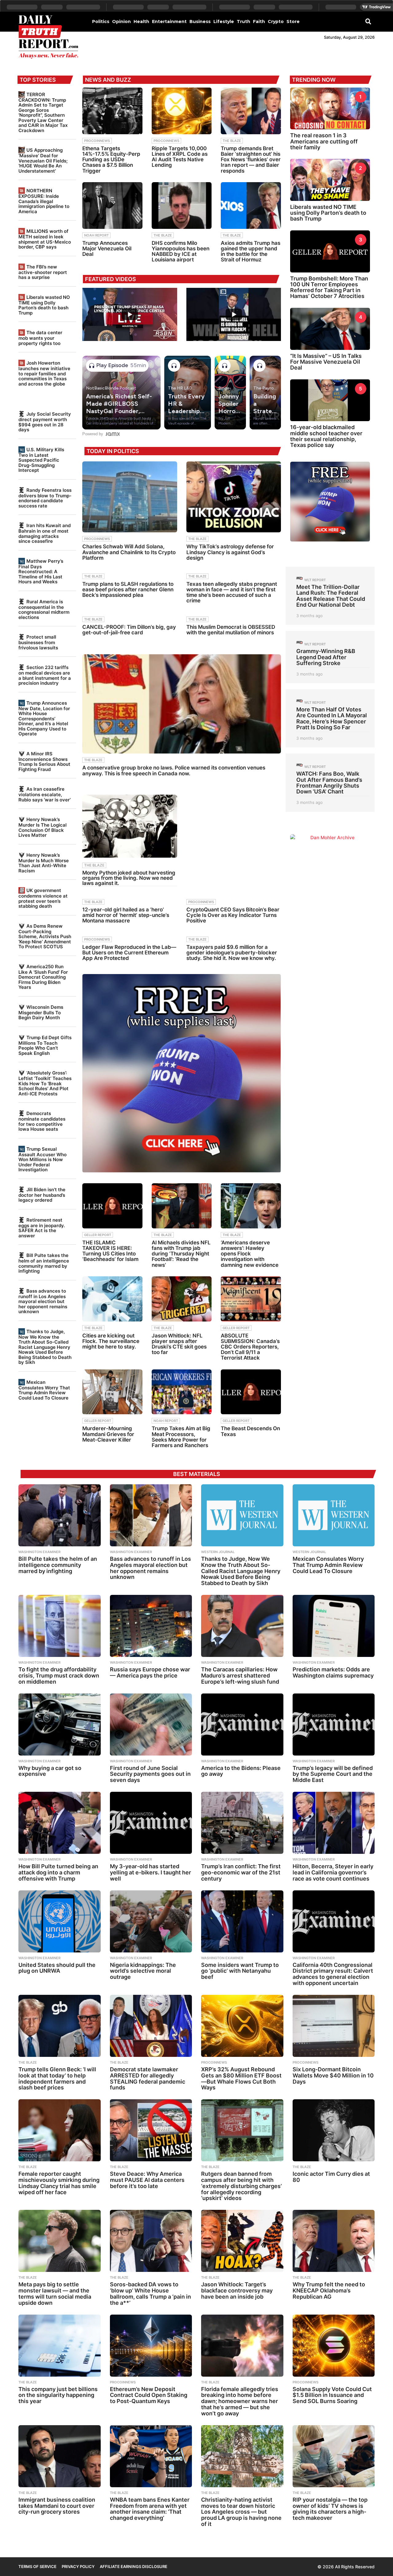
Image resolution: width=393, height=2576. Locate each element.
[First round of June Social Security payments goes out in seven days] (151, 1725)
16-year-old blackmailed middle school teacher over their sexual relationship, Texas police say (326, 436)
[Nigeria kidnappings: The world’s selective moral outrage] (151, 1921)
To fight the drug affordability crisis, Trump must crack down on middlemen (59, 1676)
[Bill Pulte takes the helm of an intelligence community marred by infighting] (60, 1515)
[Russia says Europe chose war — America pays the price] (151, 1626)
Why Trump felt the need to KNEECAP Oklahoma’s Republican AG (329, 2290)
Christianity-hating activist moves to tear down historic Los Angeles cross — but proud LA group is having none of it (241, 2512)
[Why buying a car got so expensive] (60, 1725)
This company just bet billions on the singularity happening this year (58, 2395)
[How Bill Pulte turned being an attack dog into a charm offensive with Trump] (60, 1823)
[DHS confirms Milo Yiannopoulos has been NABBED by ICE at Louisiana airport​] (182, 206)
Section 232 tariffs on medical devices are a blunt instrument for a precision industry (45, 675)
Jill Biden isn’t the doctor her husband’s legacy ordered (42, 1195)
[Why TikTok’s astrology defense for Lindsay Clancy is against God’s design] (234, 497)
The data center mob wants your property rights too (40, 338)
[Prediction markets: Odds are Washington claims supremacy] (334, 1626)
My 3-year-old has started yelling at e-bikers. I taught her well (150, 1872)
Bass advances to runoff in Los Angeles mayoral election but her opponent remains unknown (43, 1301)
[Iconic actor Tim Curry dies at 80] (334, 2130)
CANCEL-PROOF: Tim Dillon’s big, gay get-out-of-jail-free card (129, 630)
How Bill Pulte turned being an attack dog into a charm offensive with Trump (58, 1872)
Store (293, 22)
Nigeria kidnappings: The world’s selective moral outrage (143, 1971)
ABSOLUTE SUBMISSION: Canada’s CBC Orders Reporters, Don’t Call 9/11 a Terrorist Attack (250, 1347)
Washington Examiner (39, 1552)
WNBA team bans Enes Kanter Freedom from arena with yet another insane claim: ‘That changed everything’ (150, 2509)
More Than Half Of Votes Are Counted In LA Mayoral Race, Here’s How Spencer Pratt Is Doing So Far (332, 718)
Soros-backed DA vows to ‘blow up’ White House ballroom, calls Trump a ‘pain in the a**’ (150, 2293)
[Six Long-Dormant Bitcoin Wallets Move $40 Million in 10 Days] (334, 2026)
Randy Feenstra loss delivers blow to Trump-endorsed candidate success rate (45, 498)
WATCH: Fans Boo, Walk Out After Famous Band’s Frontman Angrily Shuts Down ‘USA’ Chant (329, 783)
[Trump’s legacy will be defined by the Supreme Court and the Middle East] (334, 1725)
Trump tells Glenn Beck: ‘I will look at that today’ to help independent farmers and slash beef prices (57, 2078)
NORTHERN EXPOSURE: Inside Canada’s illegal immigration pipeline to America (44, 201)
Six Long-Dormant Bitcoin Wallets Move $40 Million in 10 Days (333, 2075)
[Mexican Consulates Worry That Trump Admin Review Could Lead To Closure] (334, 1515)
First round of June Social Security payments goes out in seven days (150, 1774)
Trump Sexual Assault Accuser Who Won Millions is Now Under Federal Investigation (43, 1159)
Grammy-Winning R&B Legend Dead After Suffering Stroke (326, 657)
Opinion (121, 22)
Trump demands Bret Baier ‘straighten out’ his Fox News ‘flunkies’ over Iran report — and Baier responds (251, 160)
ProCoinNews (97, 141)
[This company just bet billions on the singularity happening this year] (60, 2346)
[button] (368, 21)
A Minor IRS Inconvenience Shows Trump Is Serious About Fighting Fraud (44, 761)
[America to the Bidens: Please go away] (242, 1725)
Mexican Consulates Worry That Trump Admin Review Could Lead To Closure (44, 1390)
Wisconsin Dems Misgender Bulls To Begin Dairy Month (41, 1012)
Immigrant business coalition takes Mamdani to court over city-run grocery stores (57, 2506)
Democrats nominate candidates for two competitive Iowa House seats (42, 1121)
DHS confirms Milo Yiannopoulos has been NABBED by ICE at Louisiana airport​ (181, 251)
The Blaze (232, 141)
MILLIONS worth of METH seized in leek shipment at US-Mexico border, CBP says (45, 239)
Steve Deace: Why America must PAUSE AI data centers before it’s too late (147, 2180)
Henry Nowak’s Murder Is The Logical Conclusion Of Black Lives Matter (43, 827)
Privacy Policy (78, 2566)
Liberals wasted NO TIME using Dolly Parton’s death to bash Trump (44, 305)
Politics (101, 22)
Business (200, 22)
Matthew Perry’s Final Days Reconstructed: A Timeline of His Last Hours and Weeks (41, 571)
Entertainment (169, 22)
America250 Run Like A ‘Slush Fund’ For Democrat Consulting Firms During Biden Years (43, 977)
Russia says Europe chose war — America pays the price (150, 1672)
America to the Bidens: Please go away (241, 1771)
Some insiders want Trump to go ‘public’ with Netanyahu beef (240, 1971)
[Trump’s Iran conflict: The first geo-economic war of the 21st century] (242, 1823)
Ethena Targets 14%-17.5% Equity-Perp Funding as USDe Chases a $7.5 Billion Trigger (111, 160)
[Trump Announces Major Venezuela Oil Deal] (112, 206)
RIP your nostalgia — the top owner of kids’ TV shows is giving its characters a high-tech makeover (330, 2509)
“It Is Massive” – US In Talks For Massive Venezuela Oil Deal (326, 362)
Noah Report (96, 235)
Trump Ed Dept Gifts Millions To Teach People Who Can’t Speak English (45, 1045)
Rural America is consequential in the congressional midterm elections (44, 609)
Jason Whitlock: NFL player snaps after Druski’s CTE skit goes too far (179, 1344)
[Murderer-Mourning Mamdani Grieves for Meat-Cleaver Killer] (112, 1392)
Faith (259, 22)
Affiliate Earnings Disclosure (134, 2566)
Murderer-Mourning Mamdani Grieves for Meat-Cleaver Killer (108, 1434)
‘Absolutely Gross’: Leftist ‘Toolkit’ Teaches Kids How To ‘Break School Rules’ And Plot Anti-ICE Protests (45, 1083)
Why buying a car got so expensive (50, 1771)
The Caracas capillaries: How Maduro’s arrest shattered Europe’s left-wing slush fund (240, 1676)
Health (141, 22)
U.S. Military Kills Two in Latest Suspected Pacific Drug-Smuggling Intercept (41, 460)
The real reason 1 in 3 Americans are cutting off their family (324, 141)
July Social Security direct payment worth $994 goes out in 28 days (45, 422)
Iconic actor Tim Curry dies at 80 (331, 2177)
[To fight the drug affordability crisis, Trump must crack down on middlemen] (60, 1626)
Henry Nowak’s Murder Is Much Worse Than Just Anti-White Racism (44, 863)
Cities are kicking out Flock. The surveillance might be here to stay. (111, 1341)
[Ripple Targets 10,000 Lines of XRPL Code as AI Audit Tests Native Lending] (182, 111)
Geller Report (98, 1235)
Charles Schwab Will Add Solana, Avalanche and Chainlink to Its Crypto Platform (129, 552)
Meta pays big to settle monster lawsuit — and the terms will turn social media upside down (55, 2293)
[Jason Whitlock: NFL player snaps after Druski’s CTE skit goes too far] (182, 1299)
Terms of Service (37, 2566)
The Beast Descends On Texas (250, 1431)
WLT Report (315, 580)
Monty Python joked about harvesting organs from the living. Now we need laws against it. (129, 878)
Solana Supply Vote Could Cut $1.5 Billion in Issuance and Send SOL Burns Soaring (332, 2395)
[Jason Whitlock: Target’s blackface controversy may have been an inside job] (242, 2241)
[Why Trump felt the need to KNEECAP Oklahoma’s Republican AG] (334, 2241)
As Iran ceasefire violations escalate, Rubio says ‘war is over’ (45, 794)
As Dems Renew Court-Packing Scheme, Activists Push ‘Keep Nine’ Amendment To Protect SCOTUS (45, 936)
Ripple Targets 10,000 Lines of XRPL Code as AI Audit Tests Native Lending (180, 157)
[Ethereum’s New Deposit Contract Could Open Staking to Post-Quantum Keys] (151, 2346)
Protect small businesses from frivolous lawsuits (38, 642)
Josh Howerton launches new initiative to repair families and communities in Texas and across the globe (44, 373)
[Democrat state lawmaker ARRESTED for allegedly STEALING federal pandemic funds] (151, 2026)
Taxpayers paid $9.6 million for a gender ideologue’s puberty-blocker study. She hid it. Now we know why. (232, 953)
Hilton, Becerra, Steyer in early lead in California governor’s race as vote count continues (333, 1872)
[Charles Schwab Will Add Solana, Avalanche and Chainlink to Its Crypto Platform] (130, 497)
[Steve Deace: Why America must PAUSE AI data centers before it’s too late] (151, 2130)
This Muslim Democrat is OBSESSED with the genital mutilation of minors (231, 630)
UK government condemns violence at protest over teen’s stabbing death (43, 898)
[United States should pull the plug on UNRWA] (60, 1921)
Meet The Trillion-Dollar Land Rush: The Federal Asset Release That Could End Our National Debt (331, 596)
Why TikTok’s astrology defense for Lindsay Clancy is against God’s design (230, 552)
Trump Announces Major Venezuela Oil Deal (107, 249)
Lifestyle (224, 22)
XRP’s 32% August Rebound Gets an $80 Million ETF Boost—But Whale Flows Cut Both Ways (241, 2078)
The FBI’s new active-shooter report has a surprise (43, 272)
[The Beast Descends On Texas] (251, 1392)
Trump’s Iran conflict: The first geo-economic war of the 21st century (241, 1872)
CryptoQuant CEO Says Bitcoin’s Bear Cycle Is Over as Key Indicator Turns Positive (233, 915)
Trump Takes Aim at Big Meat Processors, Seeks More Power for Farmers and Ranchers (181, 1437)
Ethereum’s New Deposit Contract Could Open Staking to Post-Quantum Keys (149, 2395)
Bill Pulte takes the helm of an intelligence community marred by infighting (44, 1263)
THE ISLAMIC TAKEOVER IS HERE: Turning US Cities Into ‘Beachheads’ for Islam (110, 1251)
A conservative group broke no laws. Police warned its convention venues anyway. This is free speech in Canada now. (174, 770)
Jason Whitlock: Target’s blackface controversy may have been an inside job (237, 2290)
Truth (243, 22)
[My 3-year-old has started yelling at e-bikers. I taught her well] (151, 1823)
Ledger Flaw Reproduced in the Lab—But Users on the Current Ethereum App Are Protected (129, 953)
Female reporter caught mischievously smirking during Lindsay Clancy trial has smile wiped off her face (59, 2183)
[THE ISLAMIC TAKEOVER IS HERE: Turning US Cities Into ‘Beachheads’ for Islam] (112, 1206)
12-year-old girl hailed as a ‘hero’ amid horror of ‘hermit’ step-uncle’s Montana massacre (126, 915)
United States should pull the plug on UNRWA (57, 1968)
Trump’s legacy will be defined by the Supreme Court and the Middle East (333, 1774)
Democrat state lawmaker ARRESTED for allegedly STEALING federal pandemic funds (148, 2078)
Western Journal (218, 1552)
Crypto (276, 22)
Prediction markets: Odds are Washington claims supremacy (333, 1672)
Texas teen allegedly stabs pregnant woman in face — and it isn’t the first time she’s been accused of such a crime (232, 592)
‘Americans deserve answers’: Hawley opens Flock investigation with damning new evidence (250, 1254)
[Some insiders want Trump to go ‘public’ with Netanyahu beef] (242, 1921)
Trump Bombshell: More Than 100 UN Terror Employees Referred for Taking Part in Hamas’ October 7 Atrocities (329, 287)
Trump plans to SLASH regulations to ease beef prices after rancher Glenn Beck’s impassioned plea (128, 589)
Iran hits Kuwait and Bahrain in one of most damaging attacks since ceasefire (45, 533)
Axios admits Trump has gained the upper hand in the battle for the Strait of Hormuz (251, 251)
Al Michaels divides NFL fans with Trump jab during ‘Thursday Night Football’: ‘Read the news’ (181, 1254)
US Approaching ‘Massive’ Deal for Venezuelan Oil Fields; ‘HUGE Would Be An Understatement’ (43, 160)
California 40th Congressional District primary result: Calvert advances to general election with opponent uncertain (333, 1974)
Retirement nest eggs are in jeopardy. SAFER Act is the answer (42, 1228)
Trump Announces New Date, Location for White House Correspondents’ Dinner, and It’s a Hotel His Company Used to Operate (44, 718)
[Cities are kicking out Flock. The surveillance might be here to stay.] (112, 1299)
